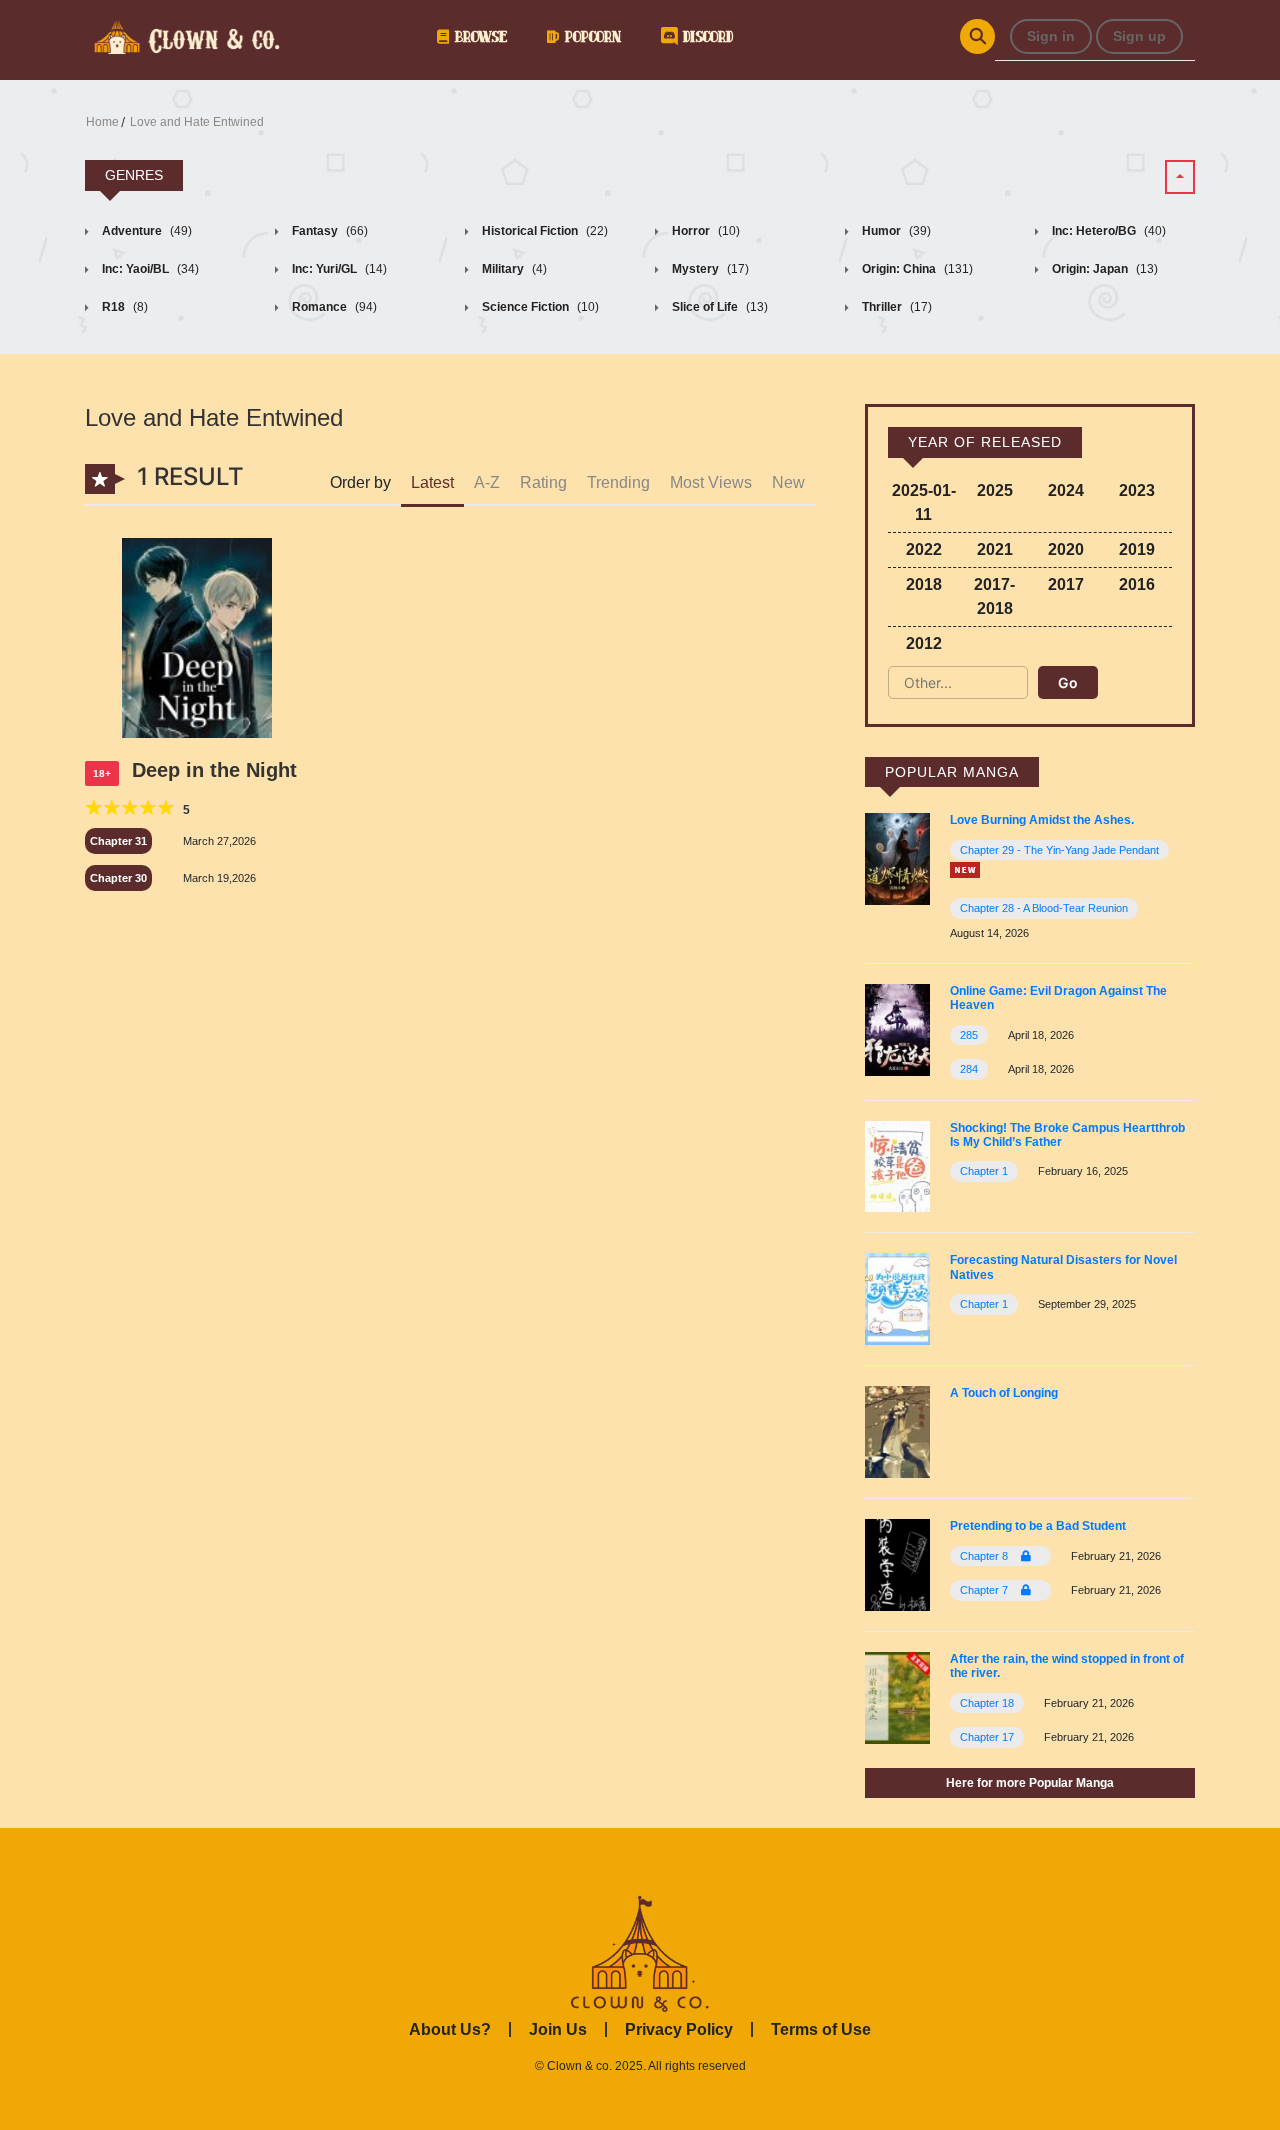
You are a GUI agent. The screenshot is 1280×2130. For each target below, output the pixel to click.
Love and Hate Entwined (197, 122)
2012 (924, 643)
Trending (618, 482)
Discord (705, 36)
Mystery (709, 269)
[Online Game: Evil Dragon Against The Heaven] (897, 1028)
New (788, 482)
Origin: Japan (1103, 269)
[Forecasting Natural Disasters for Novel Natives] (897, 1298)
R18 (123, 307)
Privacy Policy (679, 2029)
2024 (1066, 490)
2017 (1066, 584)
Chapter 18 (987, 1703)
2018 (924, 584)
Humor (895, 231)
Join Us (558, 2029)
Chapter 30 (118, 878)
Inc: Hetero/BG (1107, 231)
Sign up (1139, 36)
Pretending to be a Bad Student (1038, 1526)
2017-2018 (994, 596)
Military (513, 269)
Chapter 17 (987, 1737)
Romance (333, 307)
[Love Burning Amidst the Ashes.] (897, 858)
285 (969, 1035)
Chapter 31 (118, 841)
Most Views (711, 482)
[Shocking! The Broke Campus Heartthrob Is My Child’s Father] (897, 1165)
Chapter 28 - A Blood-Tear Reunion (1044, 908)
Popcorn (590, 36)
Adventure (145, 231)
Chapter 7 (985, 1590)
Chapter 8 (985, 1556)
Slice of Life (718, 307)
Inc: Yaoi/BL (149, 269)
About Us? (450, 2029)
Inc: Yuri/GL (338, 269)
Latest (432, 482)
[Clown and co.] (185, 35)
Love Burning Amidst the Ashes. (1042, 820)
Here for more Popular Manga (1030, 1783)
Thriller (895, 307)
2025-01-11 (924, 502)
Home (102, 122)
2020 (1066, 549)
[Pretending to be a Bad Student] (897, 1563)
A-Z (487, 482)
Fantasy (328, 231)
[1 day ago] (965, 870)
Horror (704, 231)
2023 (1137, 490)
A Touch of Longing (1004, 1393)
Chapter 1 (984, 1171)
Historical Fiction (543, 231)
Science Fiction (539, 307)
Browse (478, 36)
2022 (924, 549)
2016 (1137, 584)
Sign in (1051, 36)
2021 (995, 549)
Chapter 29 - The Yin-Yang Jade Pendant (1059, 850)
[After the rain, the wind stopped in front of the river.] (897, 1696)
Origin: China (916, 269)
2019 (1137, 549)
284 (969, 1069)
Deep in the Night (214, 770)
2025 (995, 490)
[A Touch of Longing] (897, 1430)
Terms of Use (821, 2029)
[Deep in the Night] (196, 640)
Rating (543, 482)
